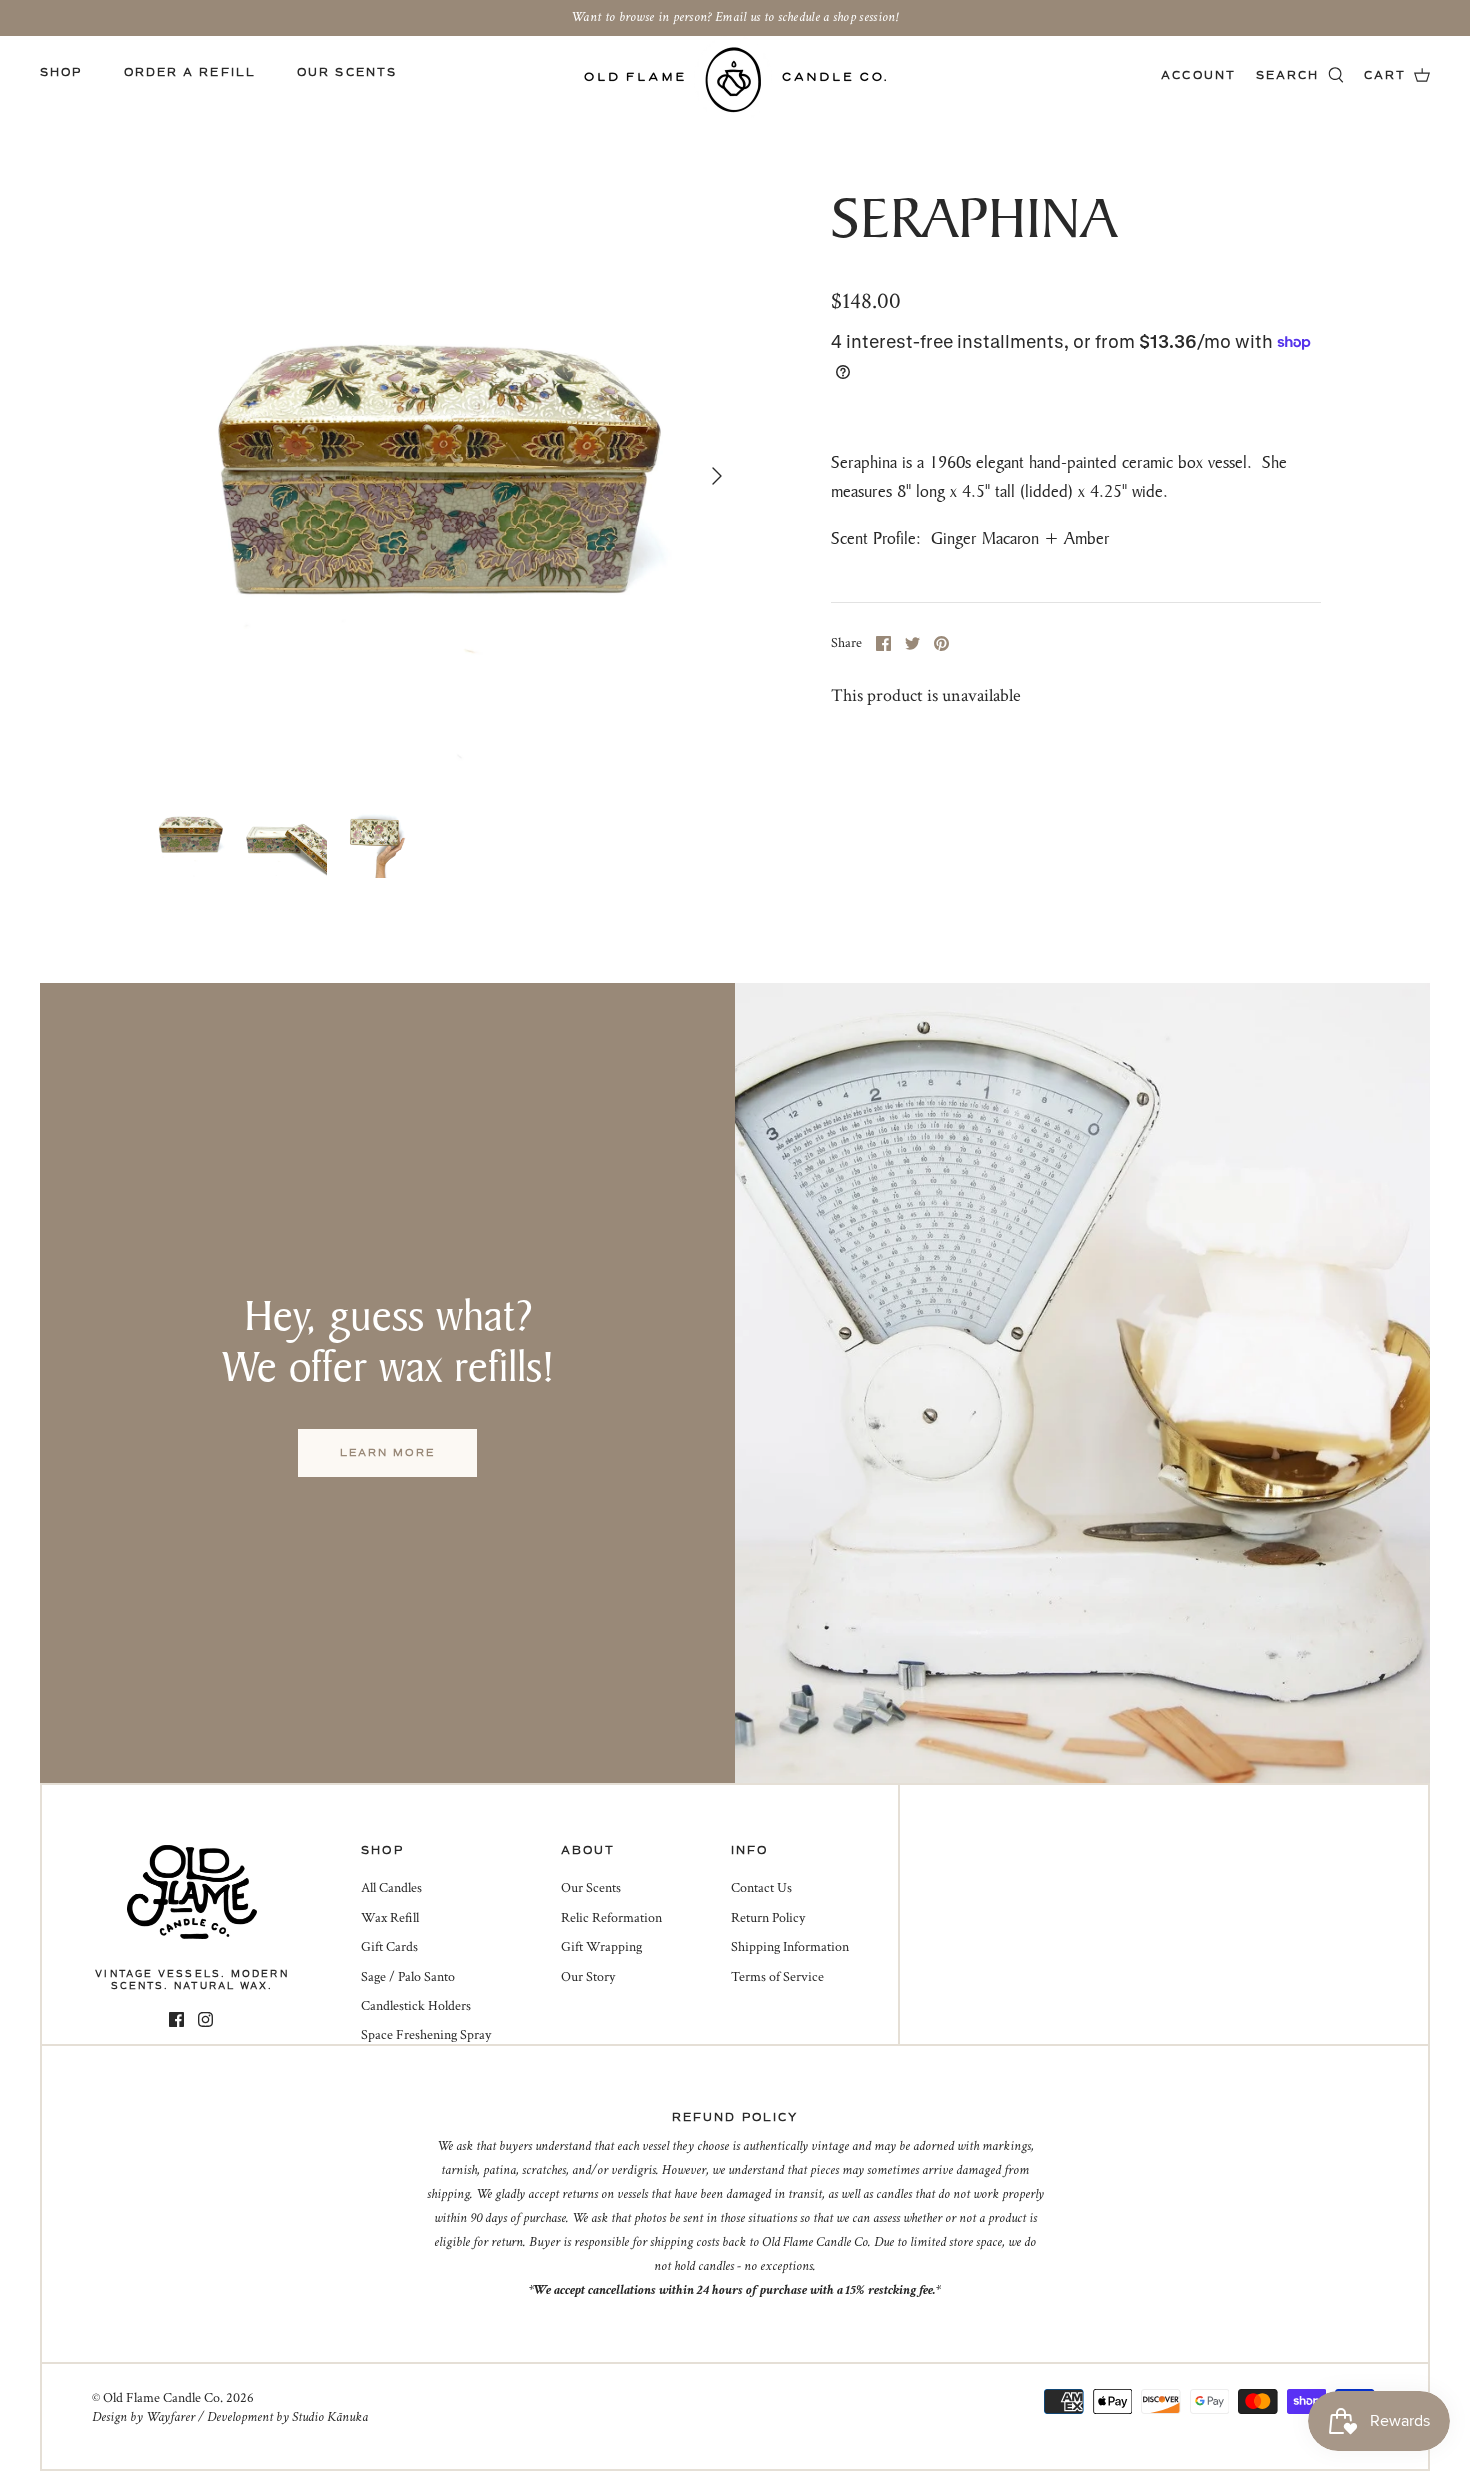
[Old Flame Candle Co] (735, 79)
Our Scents (347, 72)
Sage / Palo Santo (408, 1977)
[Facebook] (176, 2019)
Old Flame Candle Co (161, 2398)
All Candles (391, 1888)
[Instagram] (205, 2019)
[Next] (717, 476)
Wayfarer (170, 2417)
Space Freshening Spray (426, 2035)
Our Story (588, 1977)
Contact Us (761, 1888)
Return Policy (768, 1918)
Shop (61, 72)
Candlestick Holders (416, 2006)
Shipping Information (790, 1947)
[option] (444, 476)
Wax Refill (390, 1918)
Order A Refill (190, 72)
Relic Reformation (611, 1918)
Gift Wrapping (601, 1947)
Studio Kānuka (330, 2417)
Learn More (387, 1452)
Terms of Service (777, 1977)
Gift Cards (389, 1947)
